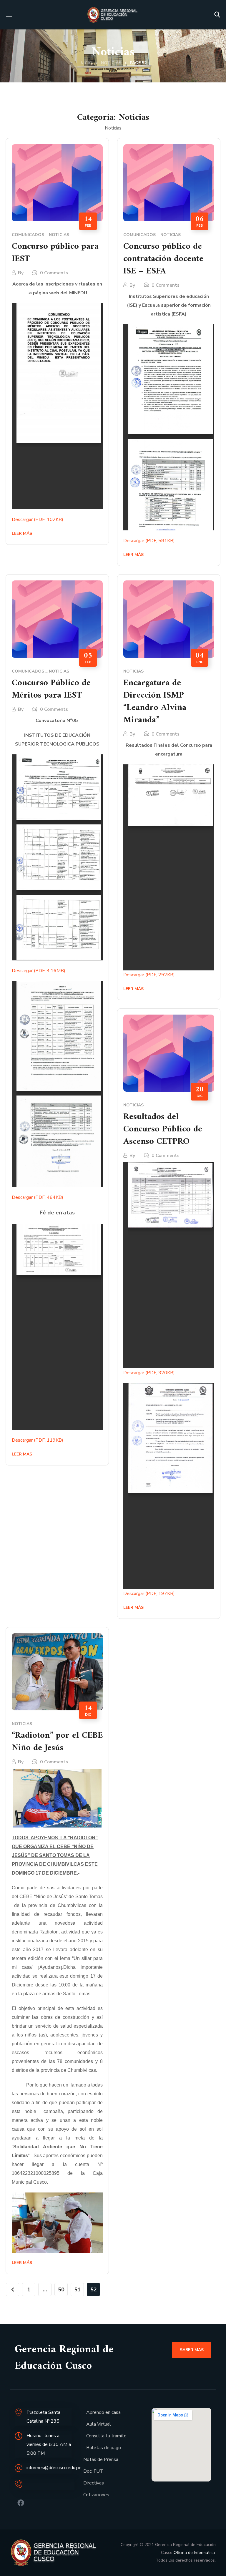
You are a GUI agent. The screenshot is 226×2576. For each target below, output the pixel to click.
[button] (217, 15)
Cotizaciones (96, 2495)
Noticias (111, 63)
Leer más (22, 533)
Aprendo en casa (103, 2412)
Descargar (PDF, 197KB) (149, 1594)
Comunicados (28, 235)
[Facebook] (21, 2503)
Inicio (86, 63)
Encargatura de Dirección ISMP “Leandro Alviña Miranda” (155, 702)
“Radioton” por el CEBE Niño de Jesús (57, 1742)
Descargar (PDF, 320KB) (149, 1373)
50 (61, 2290)
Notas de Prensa (101, 2459)
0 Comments (54, 273)
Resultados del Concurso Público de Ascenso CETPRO (163, 1129)
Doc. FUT (93, 2471)
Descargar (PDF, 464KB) (38, 1197)
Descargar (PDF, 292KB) (149, 975)
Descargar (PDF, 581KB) (149, 541)
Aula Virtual (99, 2424)
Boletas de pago (104, 2448)
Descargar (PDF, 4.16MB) (39, 971)
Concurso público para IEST (55, 253)
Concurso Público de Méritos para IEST (51, 689)
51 (77, 2290)
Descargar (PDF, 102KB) (38, 519)
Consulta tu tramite (106, 2436)
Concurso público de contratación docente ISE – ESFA (163, 259)
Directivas (94, 2483)
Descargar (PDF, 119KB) (38, 1440)
